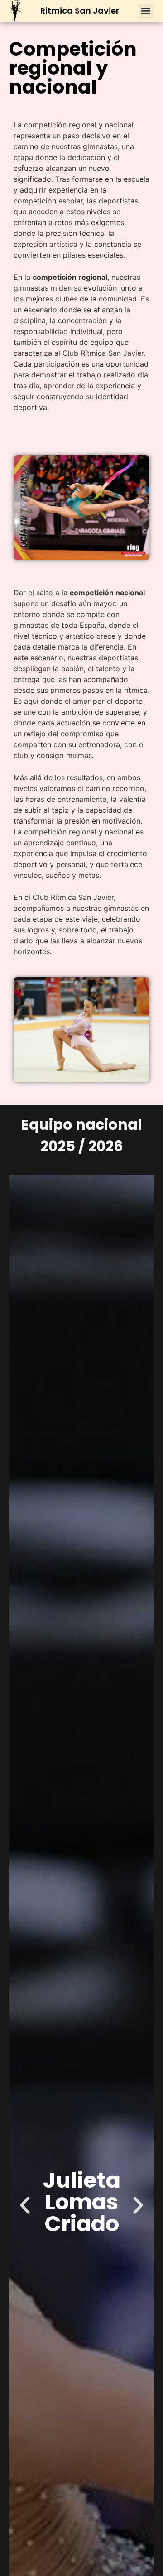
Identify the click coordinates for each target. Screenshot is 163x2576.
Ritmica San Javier (80, 11)
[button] (146, 11)
